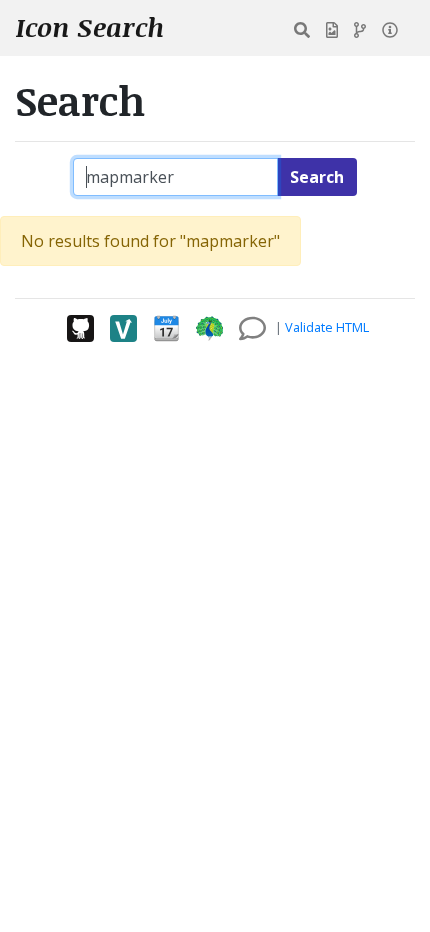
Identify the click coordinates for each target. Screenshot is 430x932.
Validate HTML (327, 327)
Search (317, 177)
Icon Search (90, 27)
